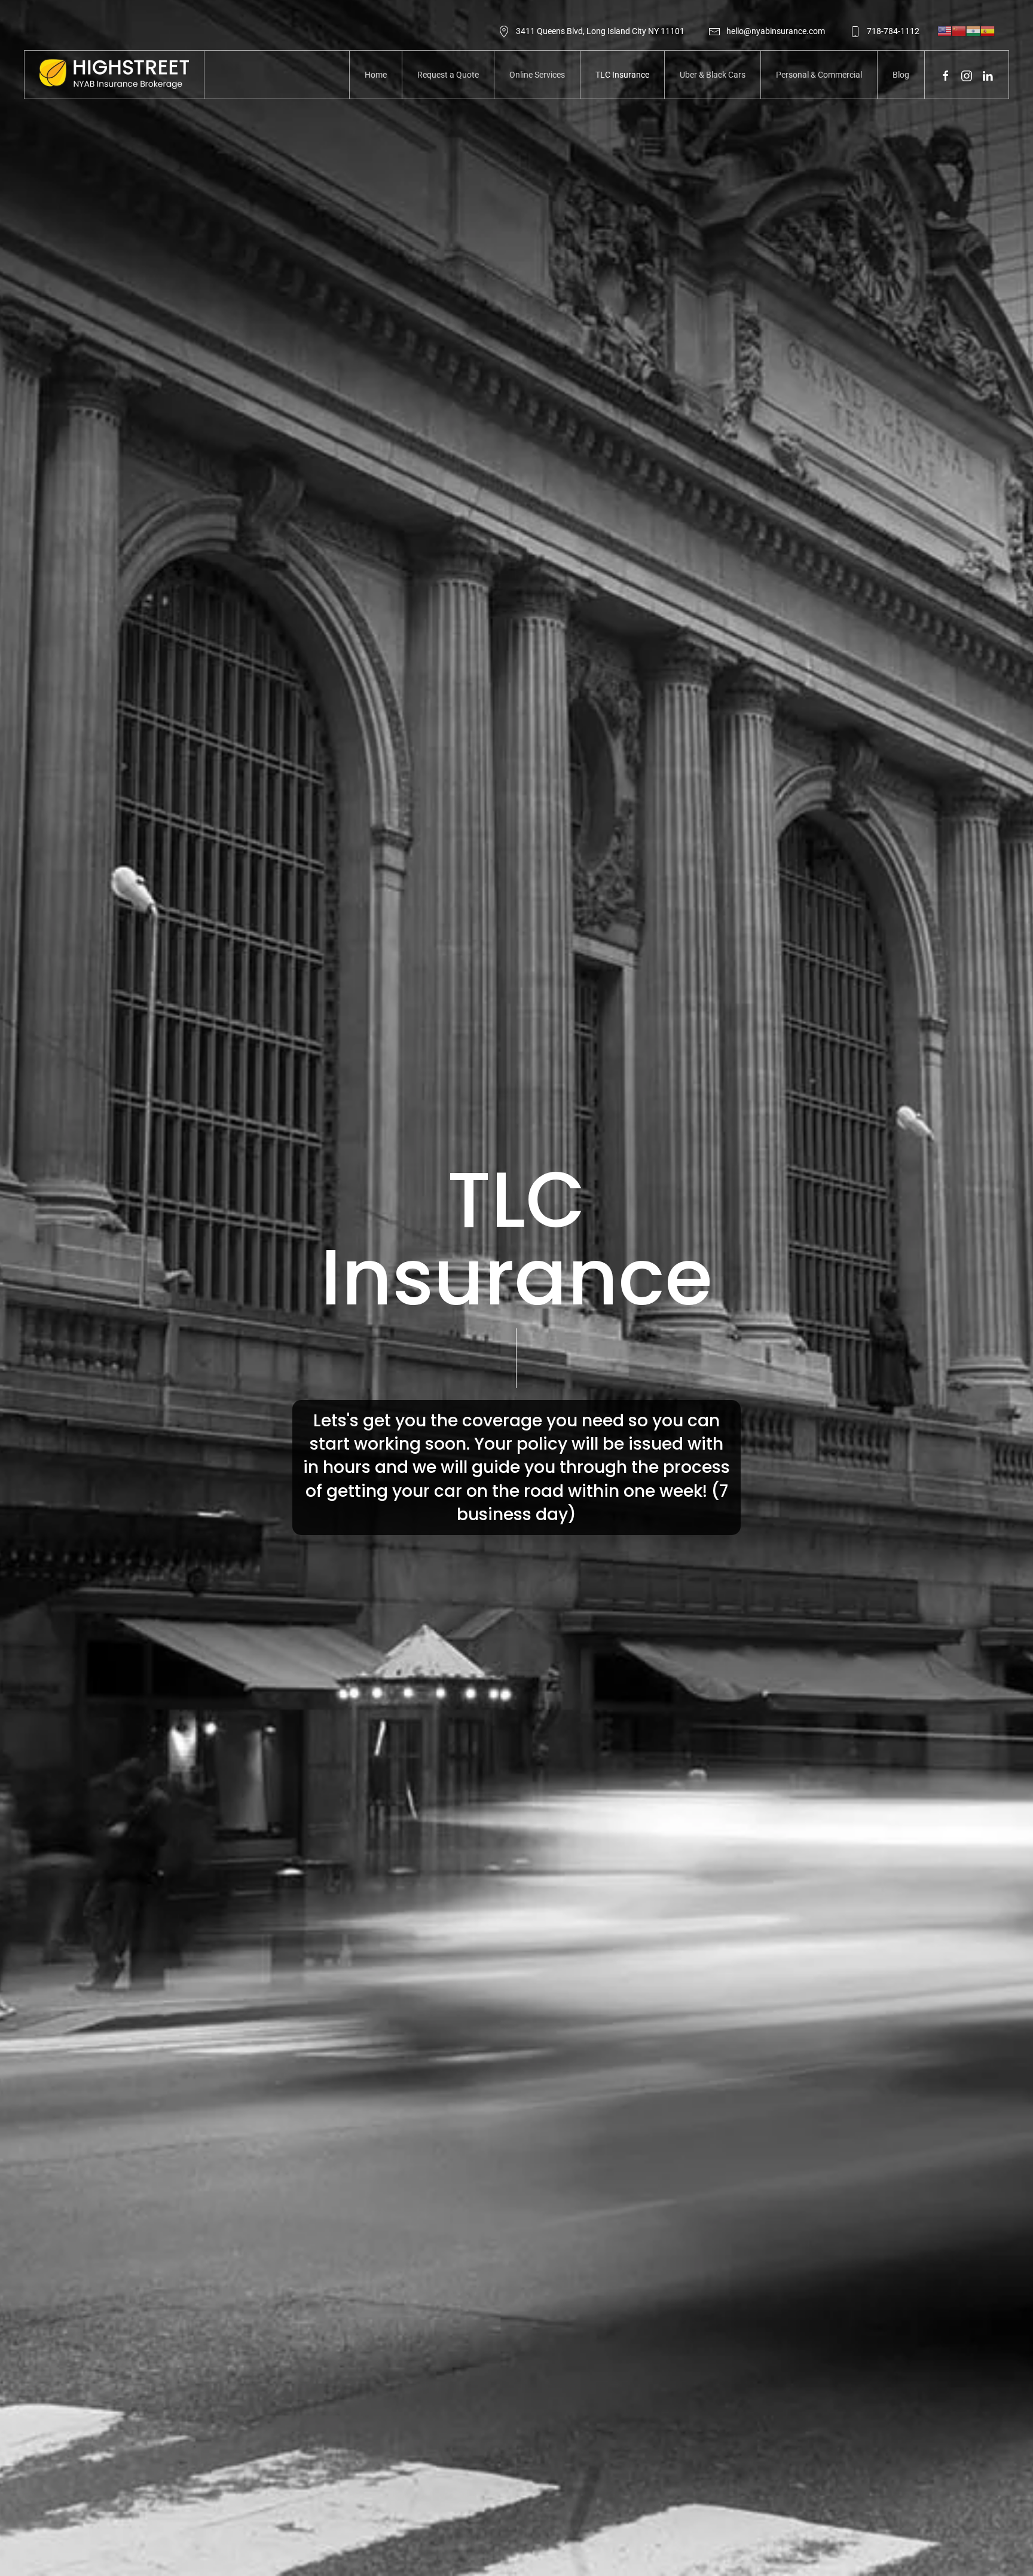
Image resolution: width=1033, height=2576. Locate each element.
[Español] (988, 30)
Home (376, 75)
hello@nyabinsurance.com (776, 31)
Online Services (537, 75)
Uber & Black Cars (713, 75)
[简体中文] (959, 30)
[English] (945, 30)
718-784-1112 (893, 31)
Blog (901, 75)
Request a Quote (448, 75)
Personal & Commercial (819, 75)
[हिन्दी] (973, 30)
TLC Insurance (622, 75)
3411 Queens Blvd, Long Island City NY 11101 (600, 31)
